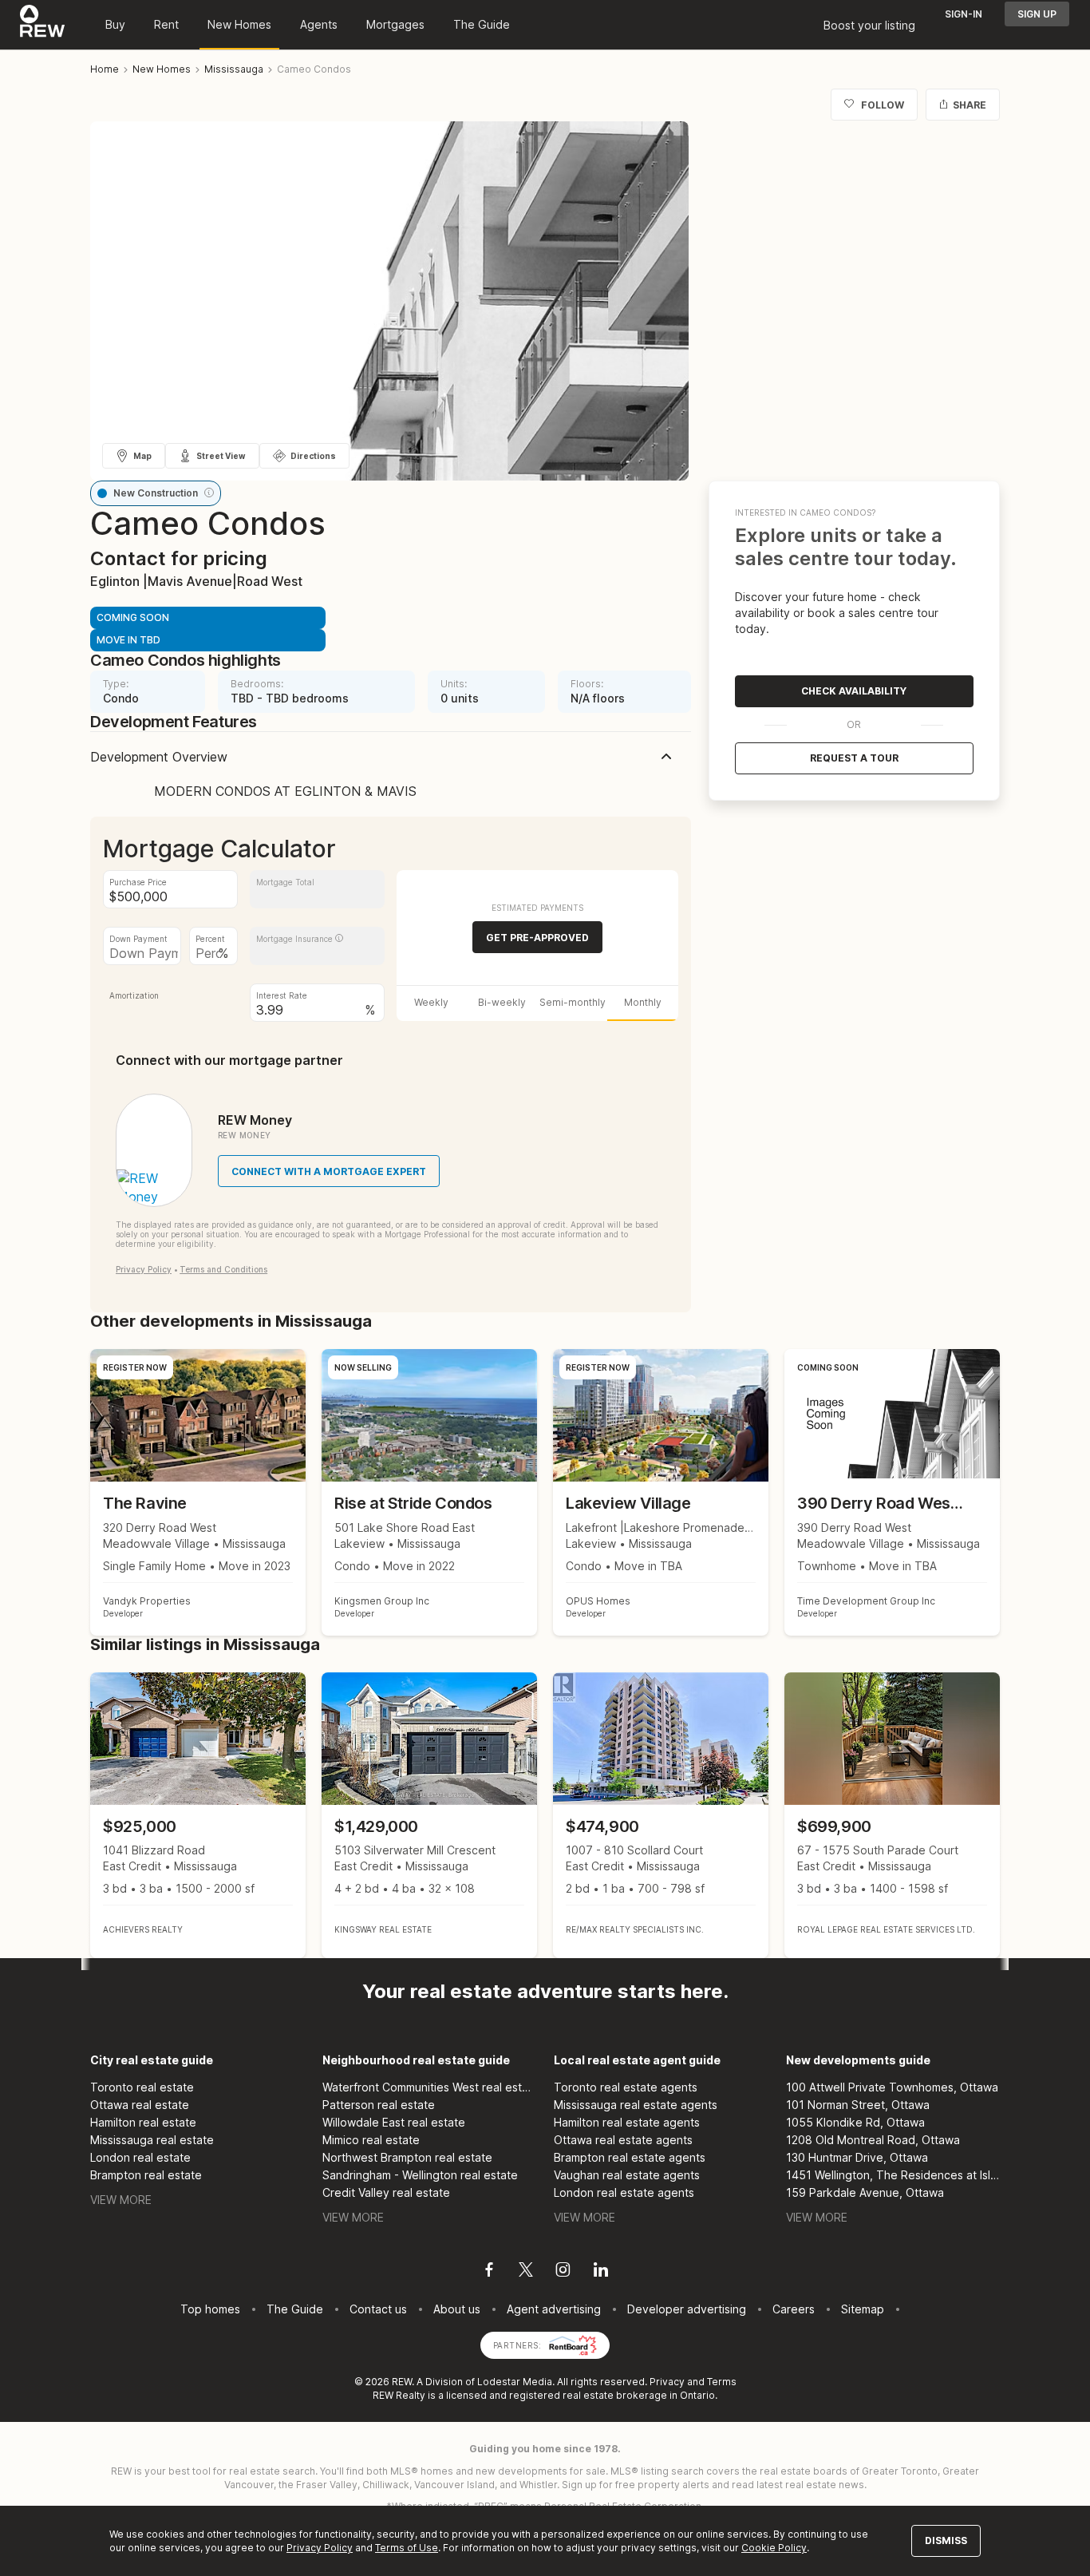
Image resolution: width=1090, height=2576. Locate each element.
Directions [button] (313, 456)
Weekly (431, 1002)
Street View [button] (221, 456)
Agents (319, 24)
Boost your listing (869, 25)
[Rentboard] (573, 2344)
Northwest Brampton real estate (407, 2157)
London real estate (140, 2157)
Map (142, 456)
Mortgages (395, 24)
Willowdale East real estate (394, 2122)
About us (457, 2309)
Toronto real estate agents (626, 2087)
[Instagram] (563, 2272)
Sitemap (863, 2309)
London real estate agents (624, 2192)
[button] (209, 493)
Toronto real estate (142, 2087)
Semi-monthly (573, 1002)
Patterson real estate (379, 2105)
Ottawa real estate (140, 2105)
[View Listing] (198, 1816)
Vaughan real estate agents (627, 2175)
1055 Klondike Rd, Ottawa (855, 2122)
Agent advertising (554, 2309)
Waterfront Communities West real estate (430, 2087)
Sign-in (964, 14)
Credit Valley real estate (386, 2192)
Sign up (1037, 14)
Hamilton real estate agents (627, 2122)
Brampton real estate (146, 2175)
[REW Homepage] (43, 25)
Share (970, 105)
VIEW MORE (121, 2200)
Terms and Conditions (223, 1269)
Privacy (667, 2382)
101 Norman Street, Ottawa (858, 2105)
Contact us (378, 2309)
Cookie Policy (774, 2548)
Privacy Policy (144, 1269)
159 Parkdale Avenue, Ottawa (865, 2192)
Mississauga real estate (152, 2140)
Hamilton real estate (143, 2122)
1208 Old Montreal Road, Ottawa (873, 2140)
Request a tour (854, 758)
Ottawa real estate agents (623, 2140)
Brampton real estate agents (630, 2157)
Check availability (854, 691)
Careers (794, 2309)
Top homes (210, 2309)
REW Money (255, 1120)
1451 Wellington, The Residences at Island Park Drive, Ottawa (893, 2175)
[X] (526, 2272)
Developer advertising (687, 2309)
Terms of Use (407, 2548)
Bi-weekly (502, 1002)
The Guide (482, 24)
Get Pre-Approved (537, 938)
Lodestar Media (515, 2382)
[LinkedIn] (601, 2272)
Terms (722, 2382)
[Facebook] (489, 2272)
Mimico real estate (371, 2140)
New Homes (239, 24)
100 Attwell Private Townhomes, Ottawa (892, 2087)
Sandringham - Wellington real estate (420, 2175)
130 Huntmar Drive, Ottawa (857, 2157)
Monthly (643, 1002)
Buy (115, 24)
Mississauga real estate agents (636, 2105)
